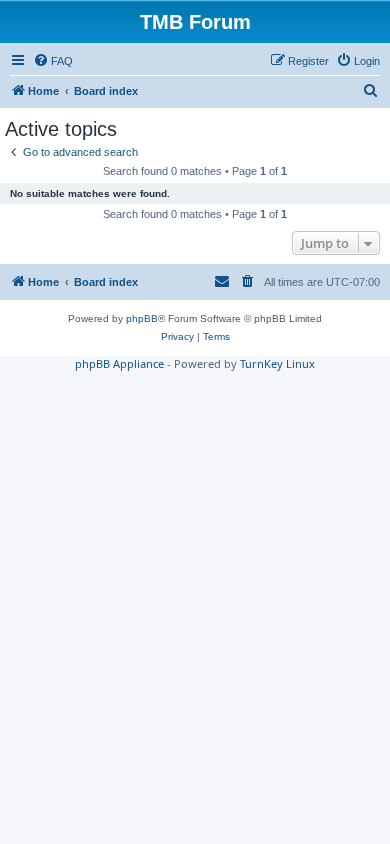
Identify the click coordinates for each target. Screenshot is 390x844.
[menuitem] (53, 61)
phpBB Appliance (119, 363)
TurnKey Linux (277, 363)
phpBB (142, 318)
